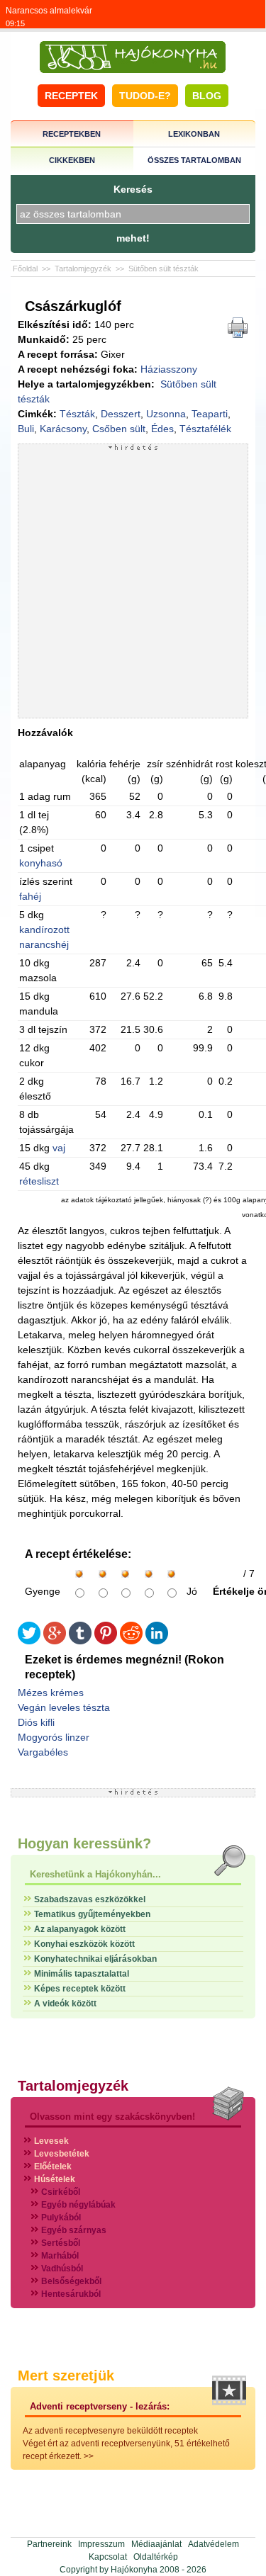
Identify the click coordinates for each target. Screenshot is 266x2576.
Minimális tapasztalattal (82, 1974)
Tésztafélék (205, 429)
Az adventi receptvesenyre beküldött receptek (110, 2431)
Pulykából (61, 2218)
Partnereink (49, 2544)
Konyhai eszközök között (84, 1944)
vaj (59, 1148)
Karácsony (63, 429)
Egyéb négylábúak (78, 2205)
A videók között (65, 2004)
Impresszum (101, 2544)
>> (89, 2456)
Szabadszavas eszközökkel (90, 1899)
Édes (162, 429)
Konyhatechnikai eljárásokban (95, 1959)
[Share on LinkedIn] (157, 1641)
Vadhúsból (62, 2269)
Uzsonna (166, 414)
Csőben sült (119, 429)
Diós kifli (36, 1722)
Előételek (53, 2167)
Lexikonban (194, 134)
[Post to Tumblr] (80, 1641)
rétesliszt (39, 1181)
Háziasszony (169, 369)
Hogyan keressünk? (84, 1843)
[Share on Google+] (55, 1641)
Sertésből (61, 2243)
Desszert (121, 414)
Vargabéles (43, 1752)
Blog (207, 96)
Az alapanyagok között (80, 1929)
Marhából (60, 2256)
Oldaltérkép (156, 2557)
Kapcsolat (108, 2557)
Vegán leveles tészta (64, 1707)
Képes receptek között (80, 1989)
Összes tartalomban (194, 160)
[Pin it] (106, 1641)
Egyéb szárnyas (74, 2230)
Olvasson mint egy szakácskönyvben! (112, 2117)
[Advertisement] (133, 584)
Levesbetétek (62, 2154)
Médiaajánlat (156, 2544)
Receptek (71, 96)
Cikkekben (72, 160)
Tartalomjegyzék (83, 269)
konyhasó (41, 863)
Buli (26, 429)
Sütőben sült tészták (164, 269)
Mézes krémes (51, 1693)
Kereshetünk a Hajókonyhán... (95, 1874)
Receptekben (72, 134)
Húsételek (55, 2179)
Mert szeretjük (66, 2376)
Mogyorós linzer (54, 1737)
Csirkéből (61, 2192)
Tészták (77, 414)
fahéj (30, 896)
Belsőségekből (71, 2281)
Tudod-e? (145, 96)
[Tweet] (29, 1641)
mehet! (133, 238)
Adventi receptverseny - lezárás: (100, 2406)
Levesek (51, 2141)
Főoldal (25, 269)
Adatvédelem (214, 2544)
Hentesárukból (71, 2294)
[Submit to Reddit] (131, 1641)
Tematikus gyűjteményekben (92, 1914)
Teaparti (210, 414)
